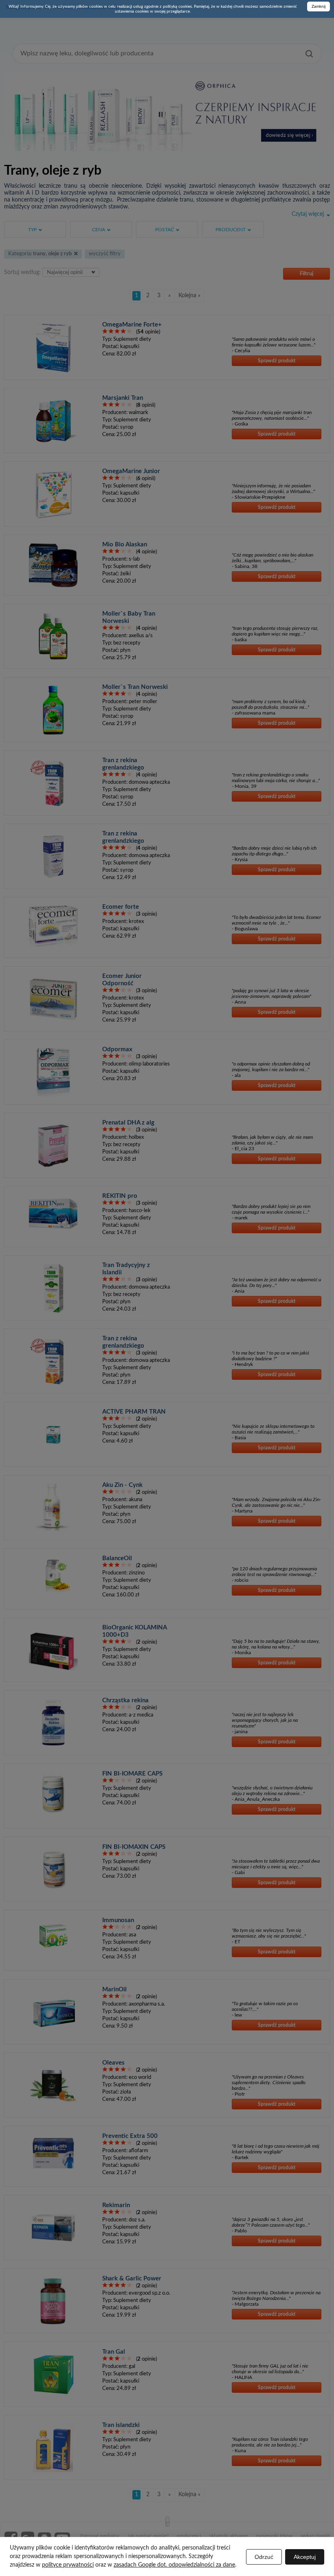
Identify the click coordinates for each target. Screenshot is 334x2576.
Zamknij (319, 7)
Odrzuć (264, 2557)
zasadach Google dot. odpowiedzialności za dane (174, 2565)
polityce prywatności (68, 2565)
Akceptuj (305, 2557)
